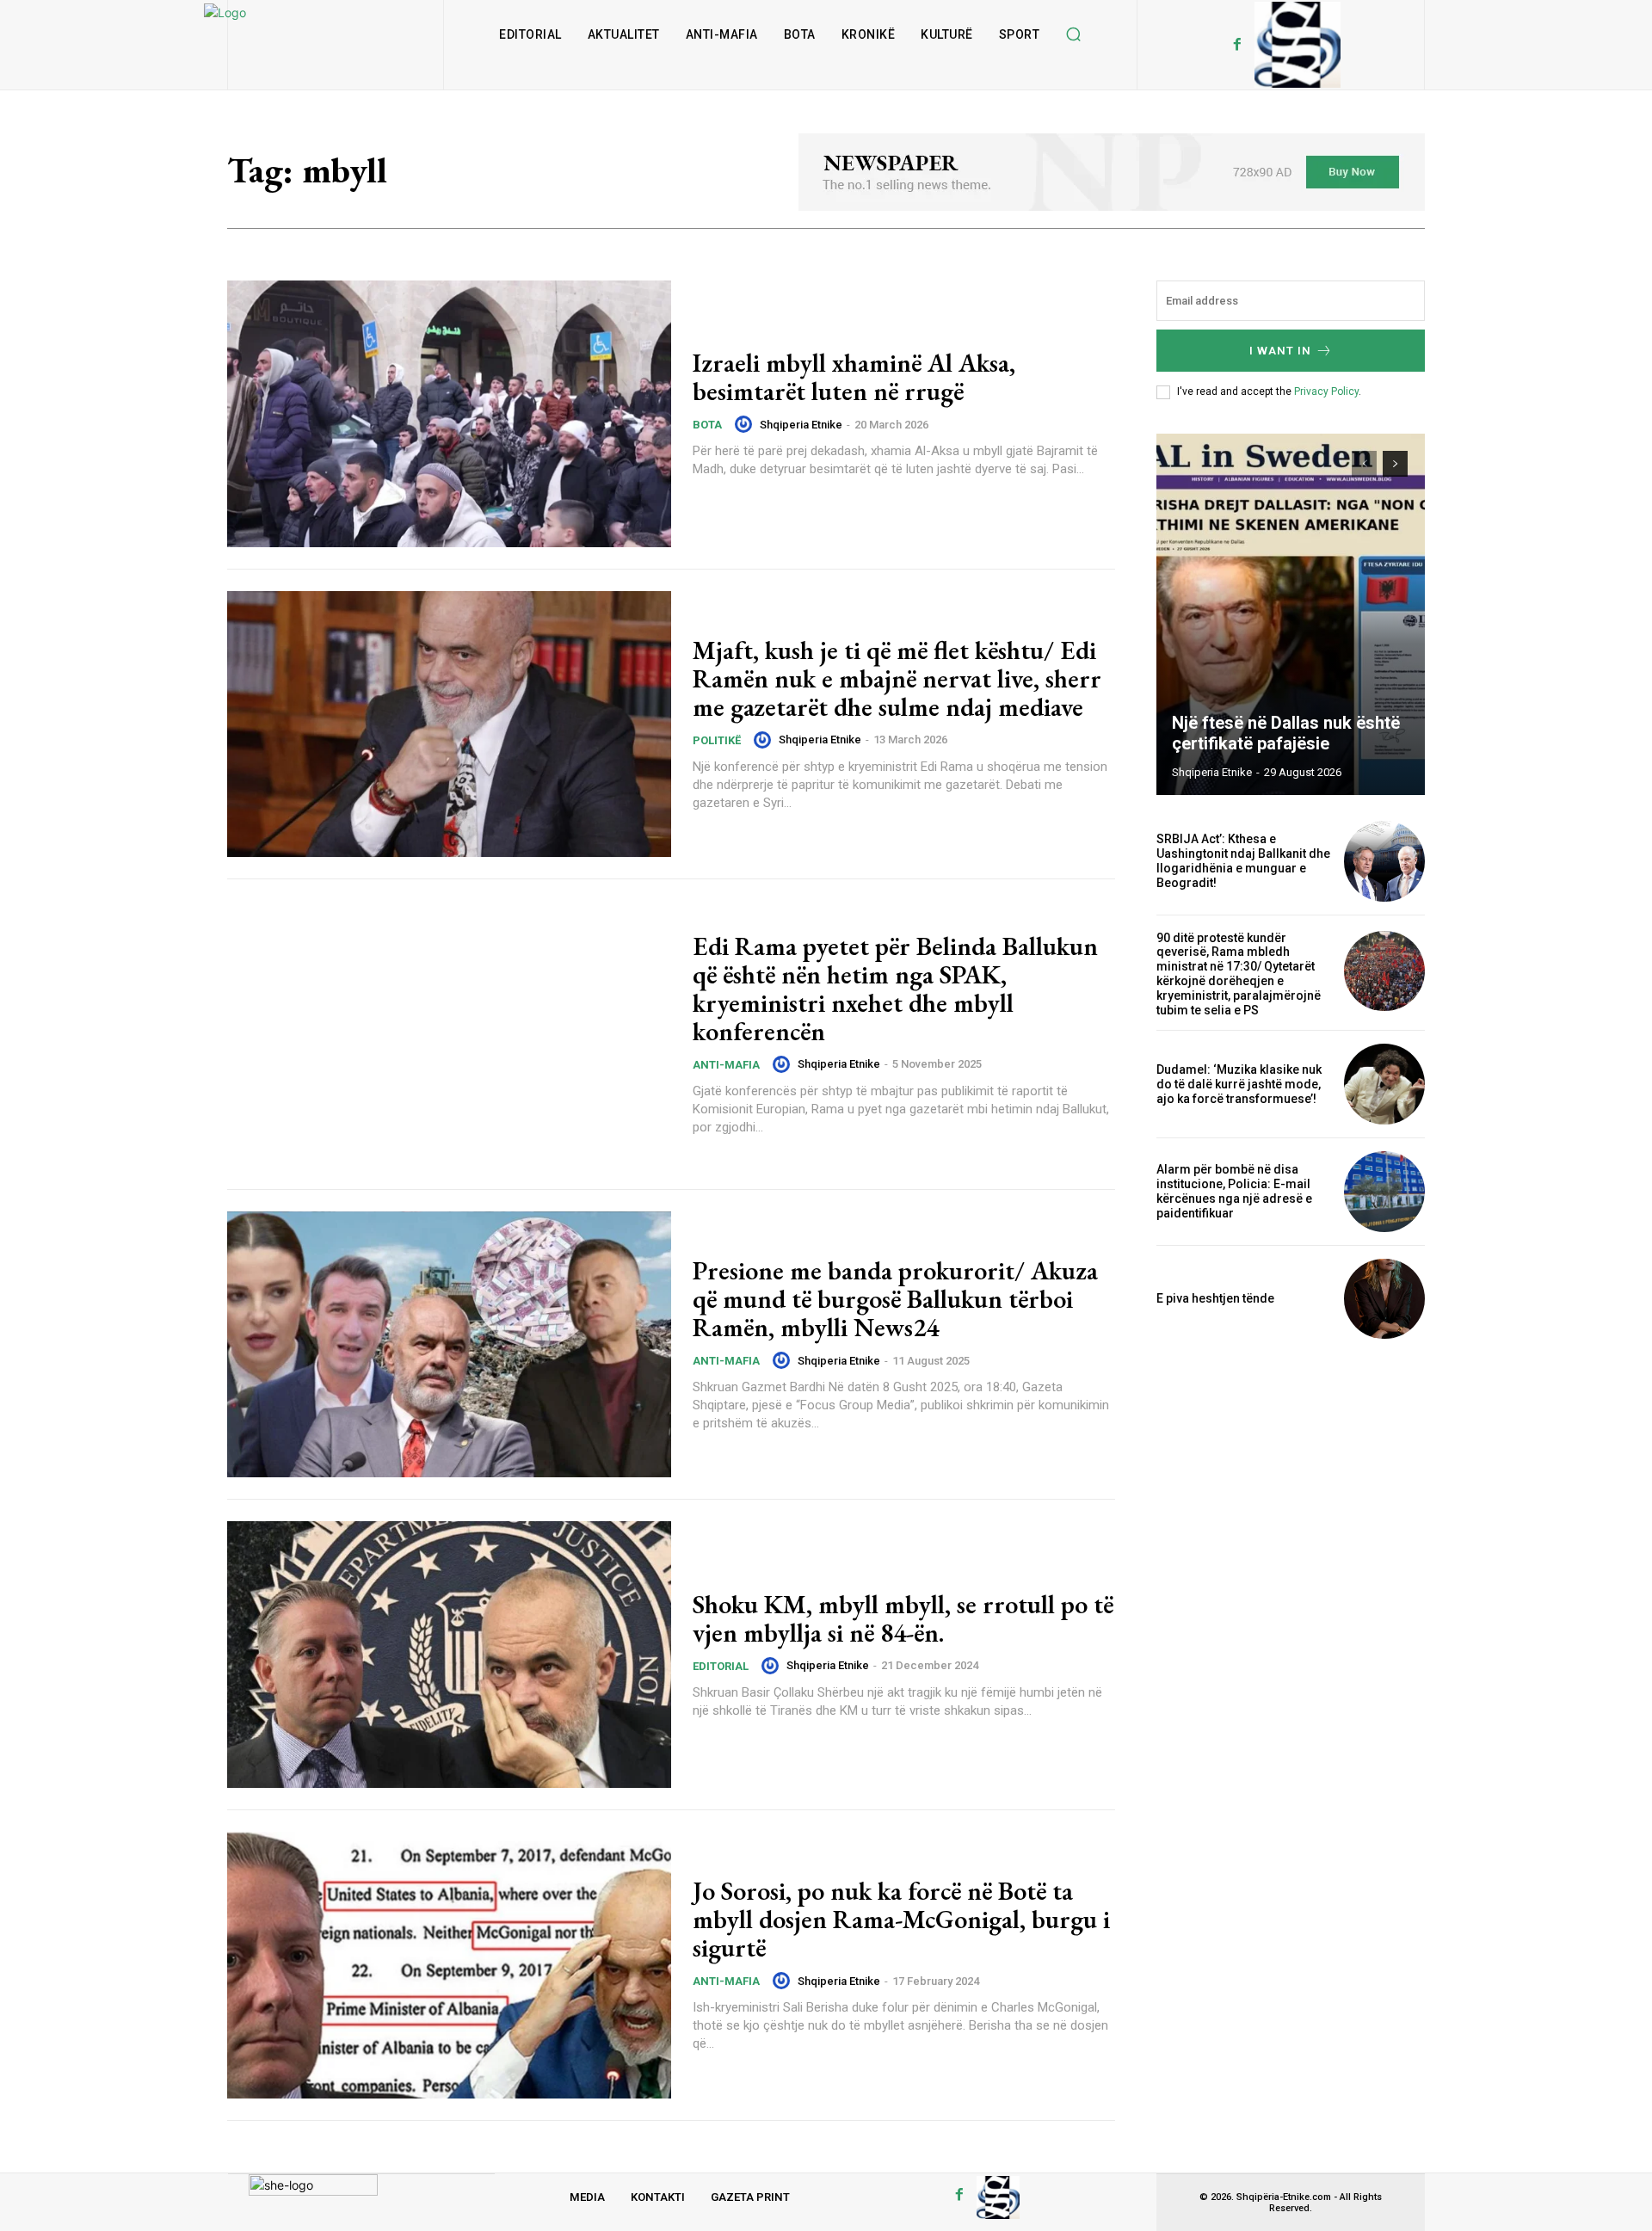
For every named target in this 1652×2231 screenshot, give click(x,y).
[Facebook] (1237, 45)
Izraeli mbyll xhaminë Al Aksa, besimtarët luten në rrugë (854, 377)
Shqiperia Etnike (801, 425)
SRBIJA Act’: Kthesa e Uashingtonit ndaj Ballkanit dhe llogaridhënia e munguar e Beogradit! (1243, 860)
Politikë (717, 740)
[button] (1073, 34)
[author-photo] (746, 424)
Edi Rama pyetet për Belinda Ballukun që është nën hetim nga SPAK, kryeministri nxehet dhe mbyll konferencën (895, 989)
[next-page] (1395, 464)
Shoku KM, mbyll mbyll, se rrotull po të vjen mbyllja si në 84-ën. (903, 1618)
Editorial (721, 1666)
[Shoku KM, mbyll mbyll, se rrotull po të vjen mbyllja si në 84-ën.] (449, 1655)
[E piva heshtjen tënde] (1384, 1299)
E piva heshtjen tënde (1215, 1298)
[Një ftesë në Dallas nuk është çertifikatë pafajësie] (1291, 614)
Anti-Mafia (726, 1065)
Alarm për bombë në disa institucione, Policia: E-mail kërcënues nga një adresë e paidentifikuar (1234, 1191)
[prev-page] (1364, 464)
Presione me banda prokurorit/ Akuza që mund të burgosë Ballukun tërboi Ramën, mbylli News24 (895, 1299)
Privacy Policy (1326, 391)
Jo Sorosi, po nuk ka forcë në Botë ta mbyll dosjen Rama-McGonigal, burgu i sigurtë (901, 1919)
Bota (707, 425)
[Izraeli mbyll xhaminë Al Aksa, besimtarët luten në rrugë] (449, 414)
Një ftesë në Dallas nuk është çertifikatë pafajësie (1286, 733)
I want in (1280, 351)
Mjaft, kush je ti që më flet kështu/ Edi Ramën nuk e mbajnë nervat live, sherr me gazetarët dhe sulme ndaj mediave (897, 678)
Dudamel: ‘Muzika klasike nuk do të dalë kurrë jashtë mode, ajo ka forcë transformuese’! (1239, 1084)
